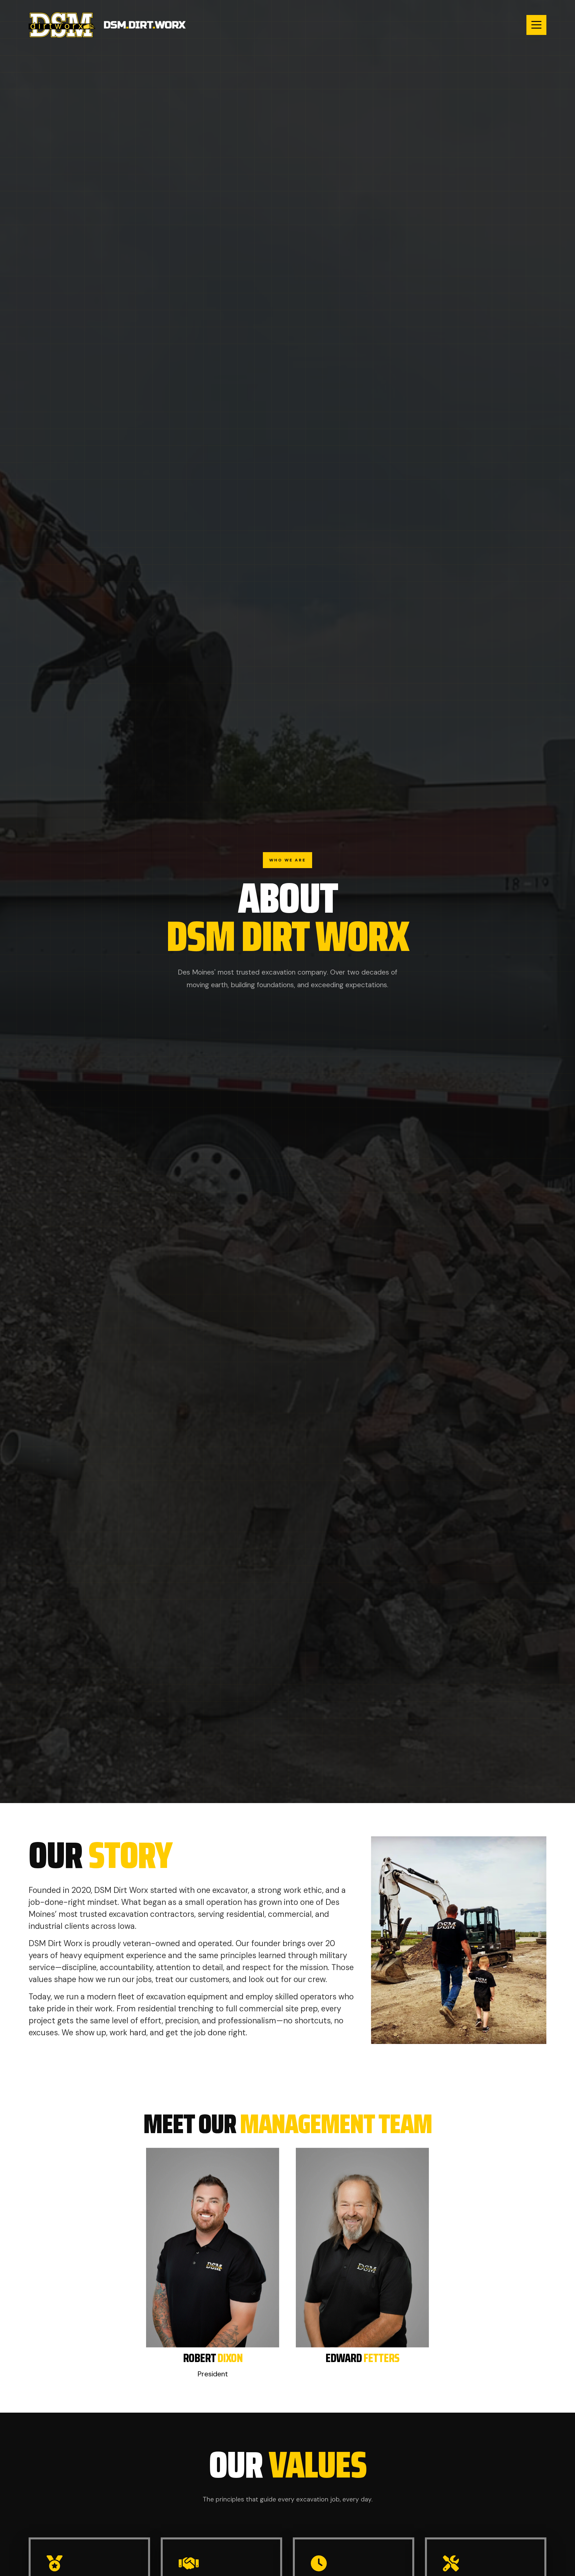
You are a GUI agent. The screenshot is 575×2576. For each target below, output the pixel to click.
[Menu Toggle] (536, 25)
